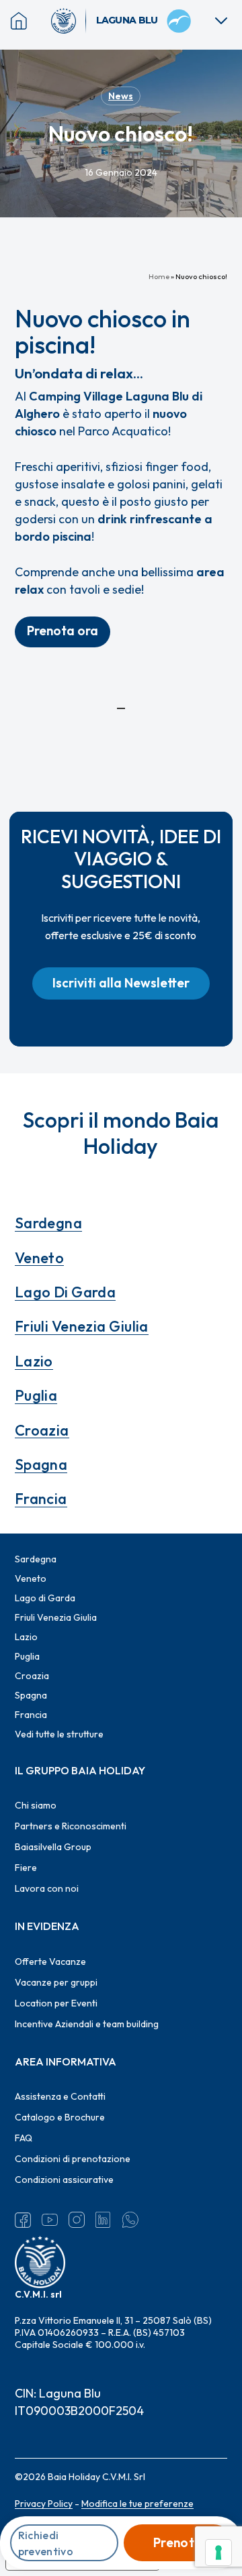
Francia (41, 1499)
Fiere (26, 1868)
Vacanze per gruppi (56, 1982)
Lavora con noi (47, 1888)
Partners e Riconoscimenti (71, 1826)
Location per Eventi (56, 2003)
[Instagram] (77, 2220)
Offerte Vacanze (50, 1962)
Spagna (41, 1464)
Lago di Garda (66, 1292)
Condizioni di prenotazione (73, 2159)
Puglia (36, 1395)
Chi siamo (36, 1805)
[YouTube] (50, 2220)
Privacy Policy (44, 2504)
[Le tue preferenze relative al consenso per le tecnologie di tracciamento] (218, 2553)
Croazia (42, 1430)
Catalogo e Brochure (60, 2117)
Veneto (40, 1258)
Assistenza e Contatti (60, 2096)
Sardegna (49, 1223)
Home (159, 276)
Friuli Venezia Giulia (82, 1326)
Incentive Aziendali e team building (87, 2024)
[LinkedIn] (104, 2220)
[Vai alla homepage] (69, 21)
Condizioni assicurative (64, 2180)
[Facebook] (23, 2220)
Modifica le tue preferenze (137, 2504)
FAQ (24, 2138)
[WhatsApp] (130, 2220)
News (121, 96)
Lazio (34, 1361)
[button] (63, 632)
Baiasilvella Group (53, 1847)
